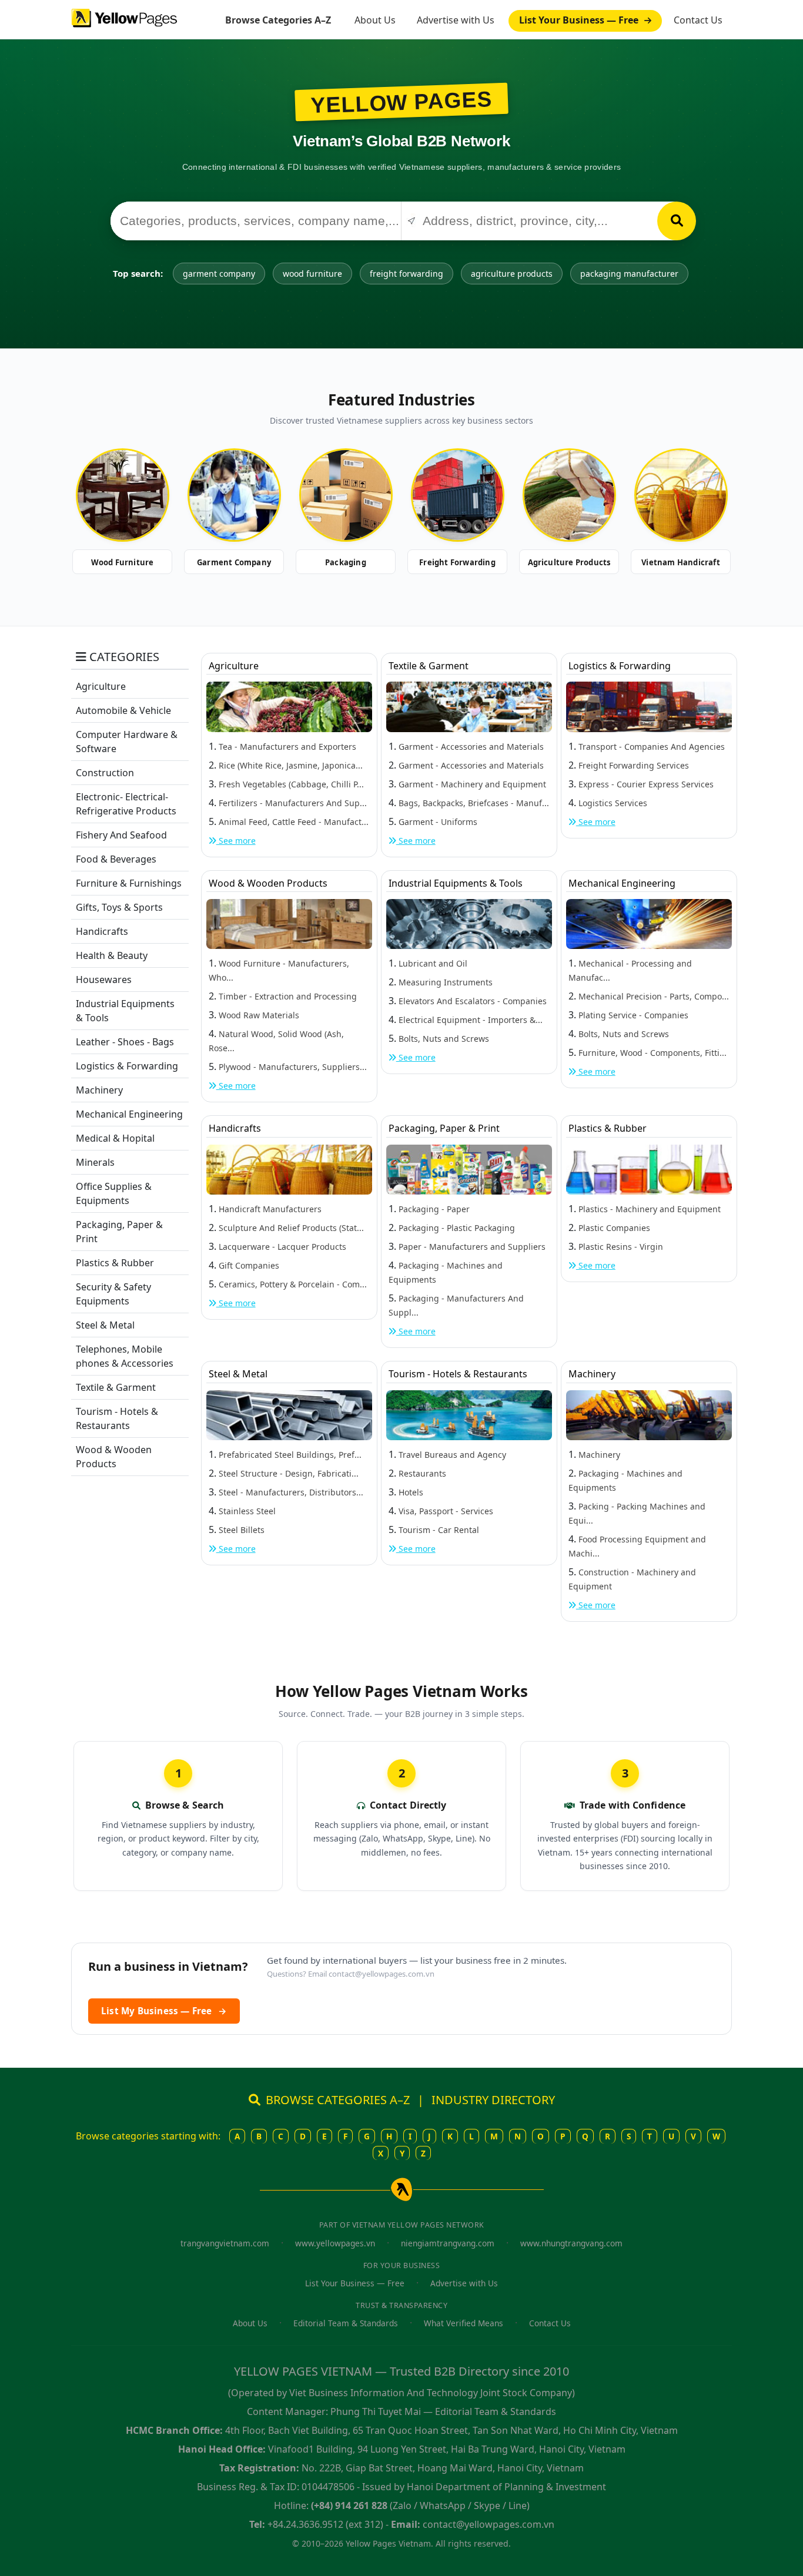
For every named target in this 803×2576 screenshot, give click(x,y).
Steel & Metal (105, 1325)
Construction (105, 773)
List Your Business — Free (580, 20)
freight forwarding (406, 274)
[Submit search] (677, 221)
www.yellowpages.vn (335, 2243)
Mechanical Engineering (129, 1114)
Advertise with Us (456, 20)
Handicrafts (102, 931)
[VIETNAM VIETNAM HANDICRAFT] (681, 495)
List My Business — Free (164, 2011)
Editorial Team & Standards (346, 2323)
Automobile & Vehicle (123, 710)
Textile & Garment (116, 1387)
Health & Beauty (112, 955)
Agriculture (101, 686)
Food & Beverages (116, 859)
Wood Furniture (123, 562)
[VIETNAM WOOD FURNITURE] (122, 495)
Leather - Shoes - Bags (125, 1042)
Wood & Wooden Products (268, 883)
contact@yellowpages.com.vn (382, 1974)
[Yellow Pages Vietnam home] (124, 17)
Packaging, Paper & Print (444, 1128)
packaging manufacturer (629, 274)
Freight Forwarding (457, 562)
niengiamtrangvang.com (448, 2243)
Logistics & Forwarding (127, 1066)
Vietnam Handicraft (681, 562)
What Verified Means (464, 2323)
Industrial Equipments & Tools (456, 883)
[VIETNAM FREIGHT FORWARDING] (457, 495)
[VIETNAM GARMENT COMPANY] (234, 495)
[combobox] (256, 221)
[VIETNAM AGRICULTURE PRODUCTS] (569, 495)
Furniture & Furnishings (129, 883)
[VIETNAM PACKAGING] (346, 495)
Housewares (104, 980)
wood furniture (312, 274)
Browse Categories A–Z (278, 20)
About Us (375, 20)
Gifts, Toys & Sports (119, 907)
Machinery (99, 1090)
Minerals (95, 1162)
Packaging (346, 562)
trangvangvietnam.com (225, 2243)
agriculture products (512, 274)
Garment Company (234, 562)
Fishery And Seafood (121, 835)
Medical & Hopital (115, 1138)
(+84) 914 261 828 (349, 2505)
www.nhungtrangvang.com (571, 2243)
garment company (219, 274)
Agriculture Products (569, 562)
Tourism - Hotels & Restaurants (458, 1374)
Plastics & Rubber (115, 1263)
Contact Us (698, 20)
